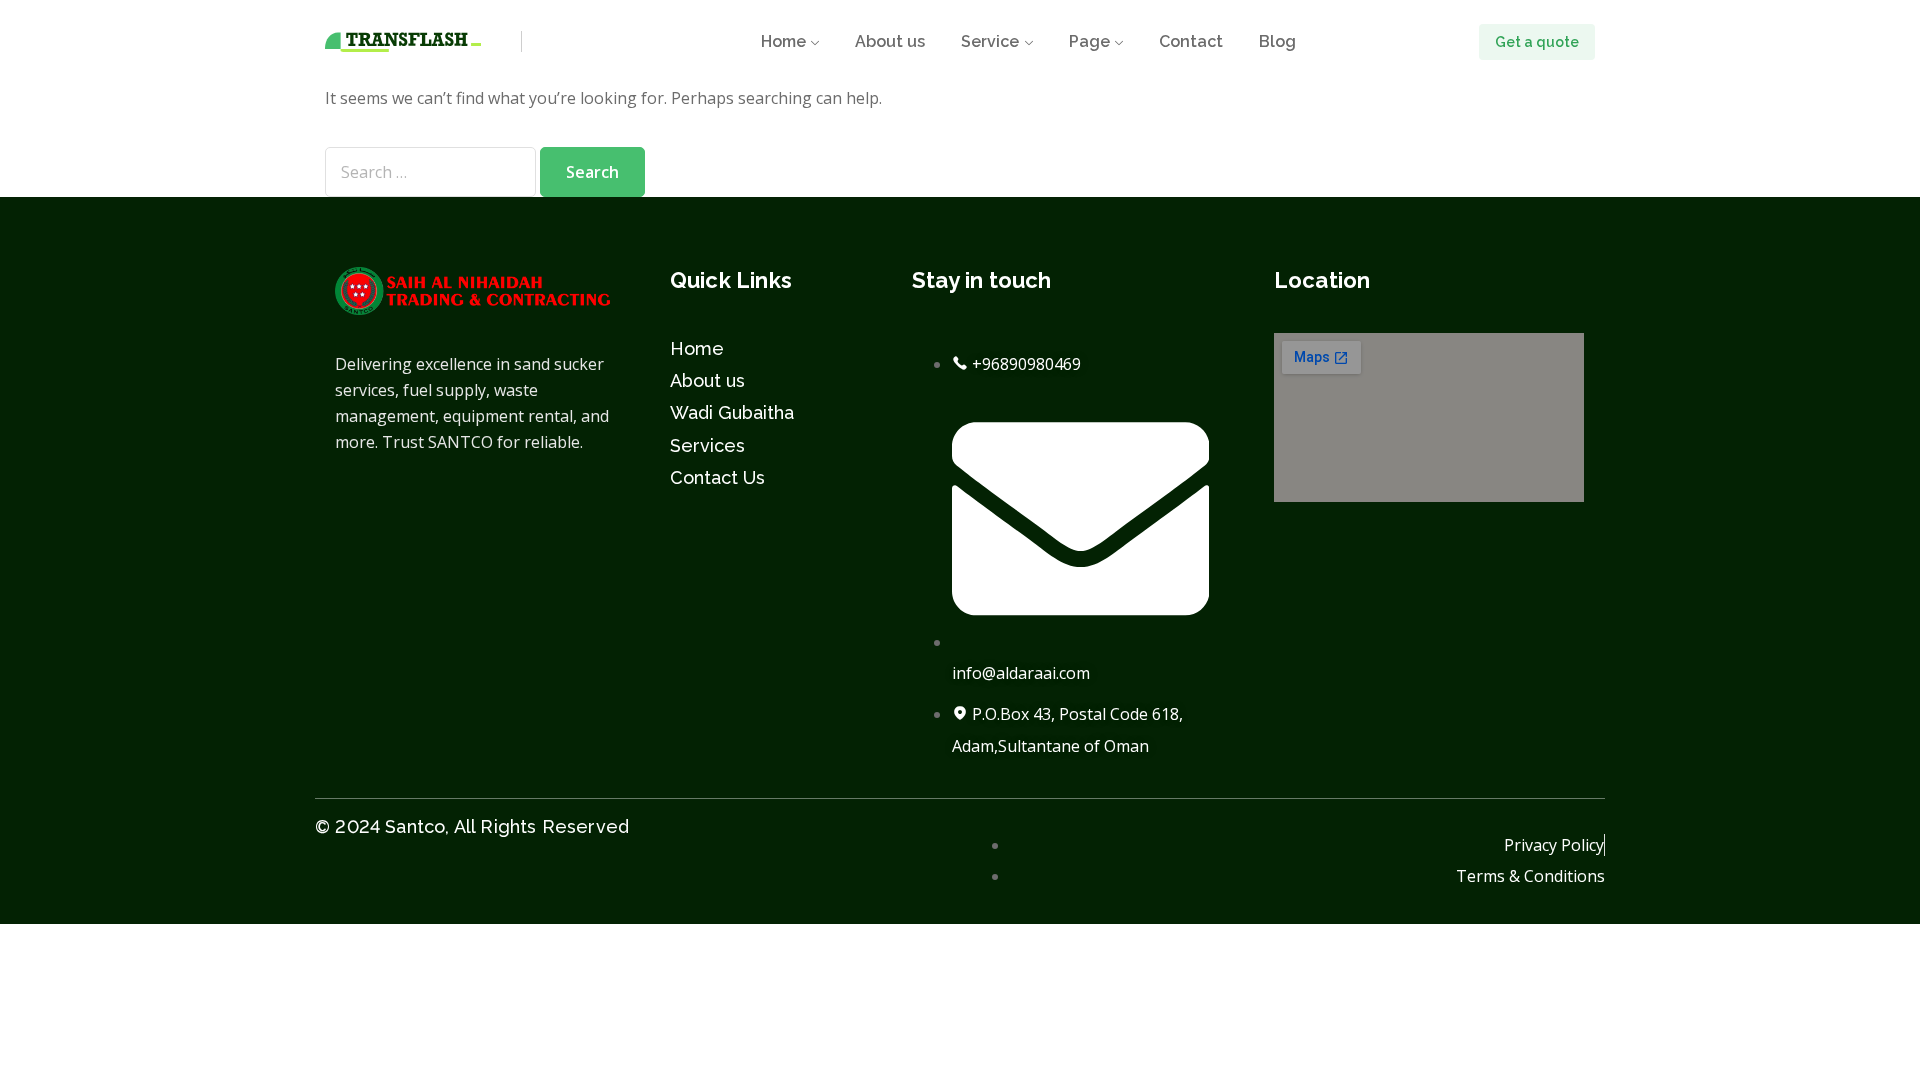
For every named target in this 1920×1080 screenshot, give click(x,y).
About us (890, 41)
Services (707, 445)
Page (1089, 41)
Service (990, 41)
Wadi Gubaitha (732, 412)
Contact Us (717, 477)
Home (783, 41)
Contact (1191, 41)
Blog (1277, 41)
